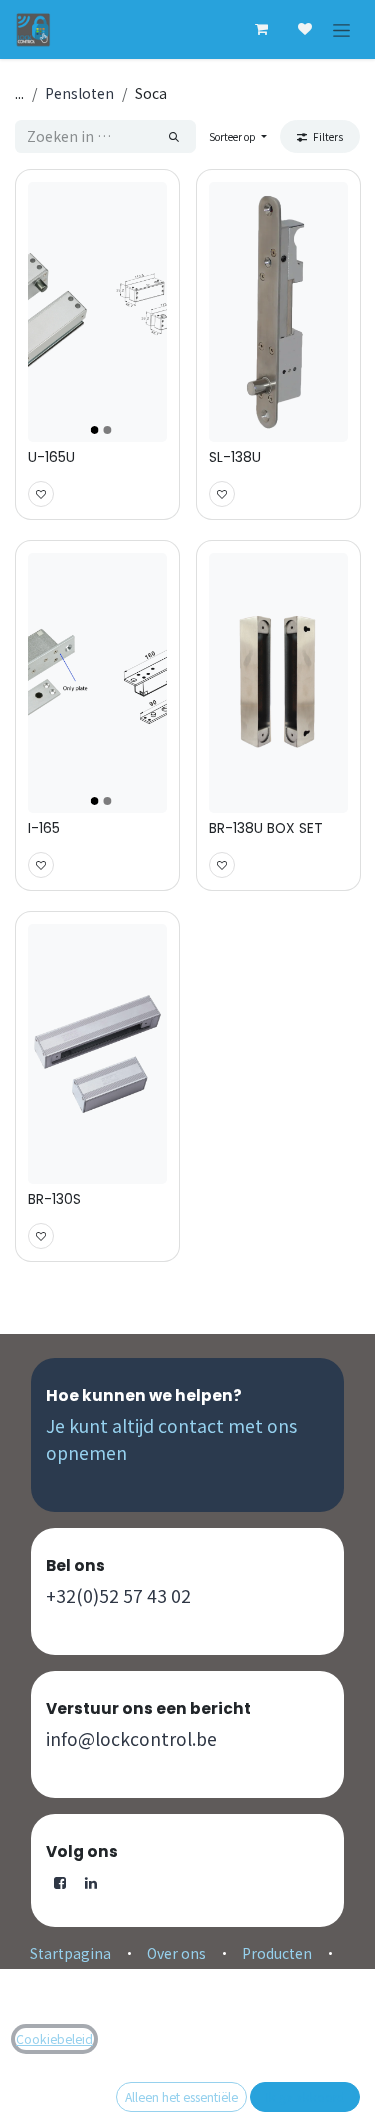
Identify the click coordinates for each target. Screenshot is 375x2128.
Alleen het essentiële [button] (181, 2097)
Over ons (176, 1953)
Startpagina (70, 1953)
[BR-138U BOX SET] (278, 683)
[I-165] (97, 683)
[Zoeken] (174, 136)
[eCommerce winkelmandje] (261, 29)
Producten (277, 1953)
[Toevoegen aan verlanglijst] (41, 494)
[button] (238, 136)
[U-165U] (97, 312)
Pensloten (79, 93)
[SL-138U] (278, 312)
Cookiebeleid (54, 2039)
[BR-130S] (97, 1054)
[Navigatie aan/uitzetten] (341, 29)
